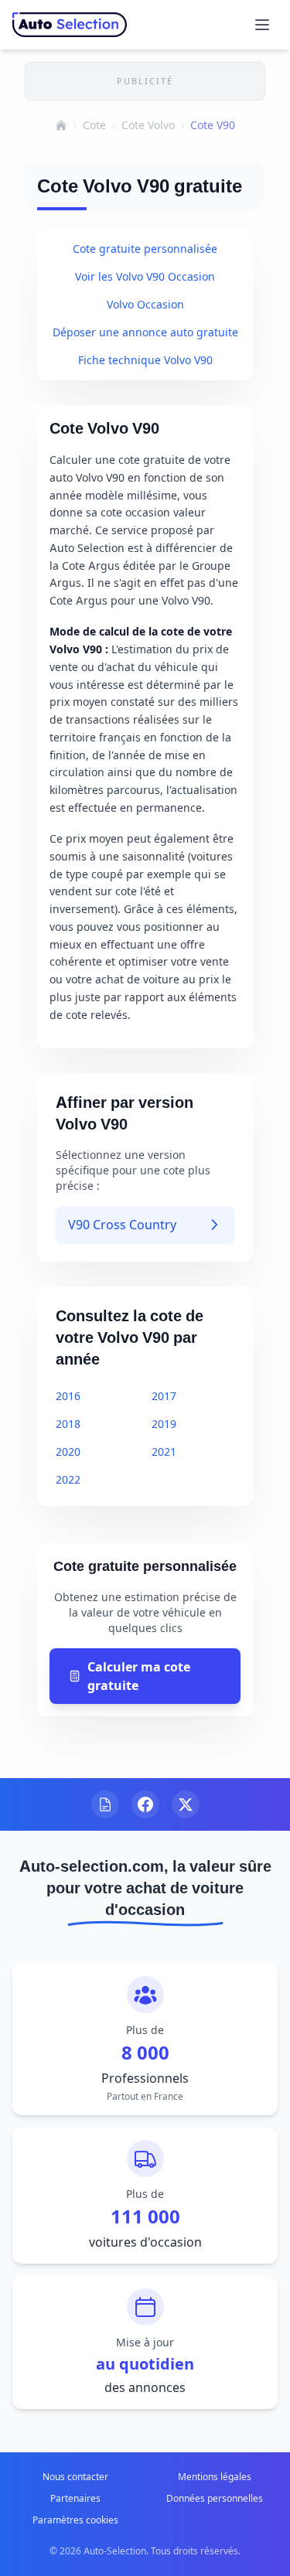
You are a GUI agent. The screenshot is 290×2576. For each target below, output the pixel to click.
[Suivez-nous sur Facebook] (145, 1804)
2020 (68, 1452)
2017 (164, 1396)
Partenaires (75, 2498)
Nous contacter (75, 2477)
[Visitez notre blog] (105, 1804)
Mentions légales (215, 2477)
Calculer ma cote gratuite (139, 1676)
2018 (68, 1424)
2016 (68, 1396)
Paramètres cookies (75, 2520)
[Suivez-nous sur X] (186, 1804)
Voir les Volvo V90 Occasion (145, 276)
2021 (164, 1452)
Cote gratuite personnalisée (145, 249)
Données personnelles (215, 2498)
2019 (164, 1424)
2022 (68, 1479)
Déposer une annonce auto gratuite (145, 332)
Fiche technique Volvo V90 (145, 360)
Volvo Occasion (145, 304)
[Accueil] (61, 125)
